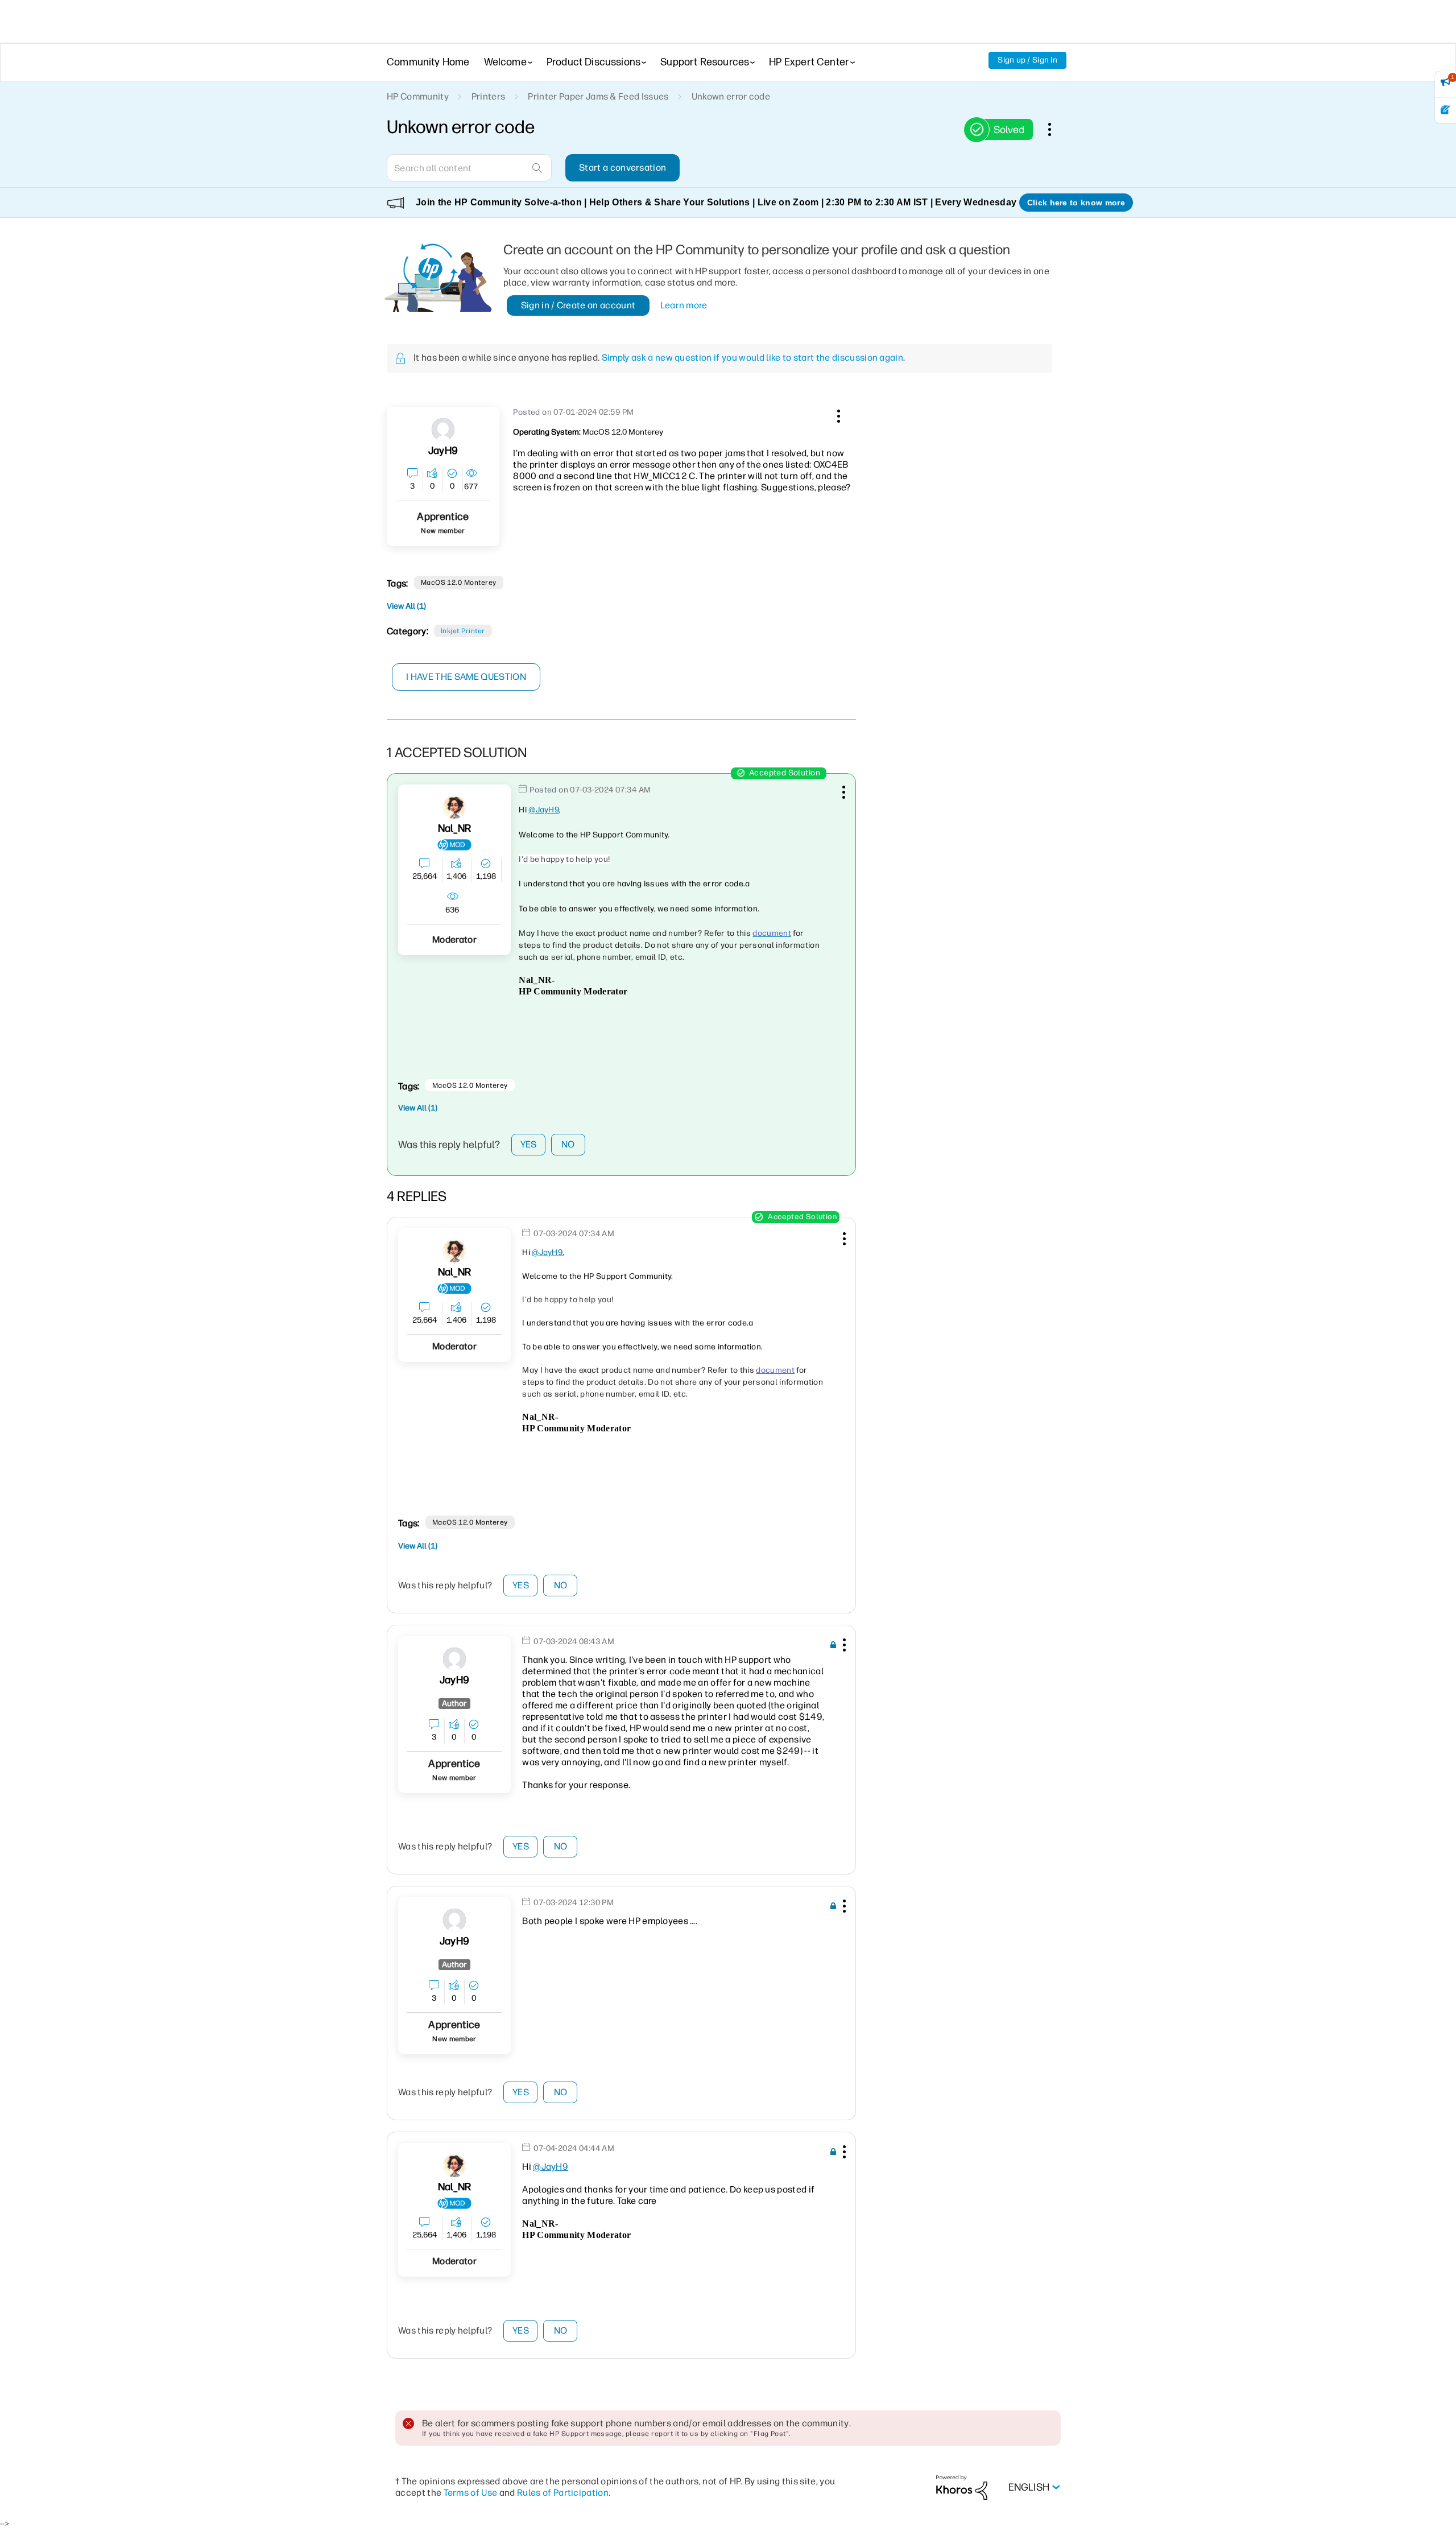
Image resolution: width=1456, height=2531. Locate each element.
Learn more (684, 305)
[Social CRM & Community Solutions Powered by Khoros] (962, 2487)
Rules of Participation (563, 2493)
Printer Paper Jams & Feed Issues (598, 96)
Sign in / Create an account (578, 305)
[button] (837, 414)
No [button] (568, 1144)
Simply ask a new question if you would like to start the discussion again (752, 358)
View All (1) (406, 606)
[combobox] (469, 168)
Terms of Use (471, 2493)
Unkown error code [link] (731, 96)
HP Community (418, 96)
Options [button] (1056, 129)
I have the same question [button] (466, 677)
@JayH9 (544, 810)
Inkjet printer (463, 631)
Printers (489, 96)
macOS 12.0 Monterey (459, 583)
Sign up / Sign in (1027, 60)
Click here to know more (1076, 203)
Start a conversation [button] (622, 168)
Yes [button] (529, 1144)
